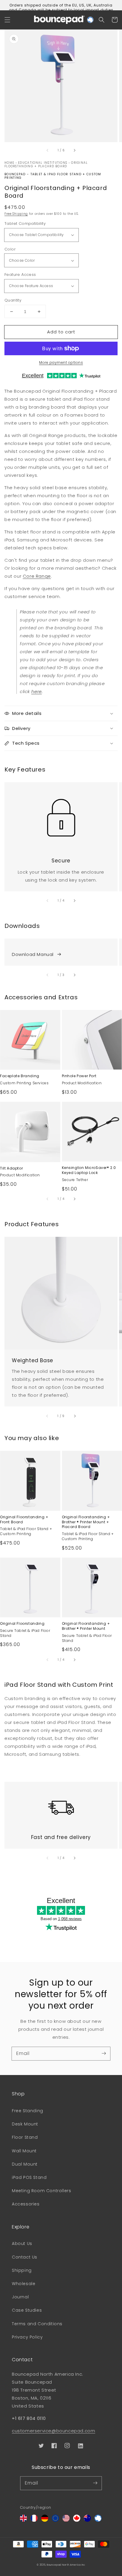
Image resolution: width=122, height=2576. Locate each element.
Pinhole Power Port (79, 1076)
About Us (22, 2243)
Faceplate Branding (20, 1076)
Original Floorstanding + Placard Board (46, 164)
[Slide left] (48, 150)
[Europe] (55, 2520)
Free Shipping (16, 214)
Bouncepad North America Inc (66, 2565)
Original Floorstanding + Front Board (24, 1520)
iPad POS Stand (29, 2177)
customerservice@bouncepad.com (53, 2431)
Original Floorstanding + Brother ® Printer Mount (86, 1626)
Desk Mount (25, 2124)
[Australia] (87, 2520)
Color (10, 249)
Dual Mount (25, 2164)
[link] (61, 814)
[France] (34, 2520)
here (37, 691)
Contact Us (25, 2257)
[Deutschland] (45, 2520)
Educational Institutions (43, 163)
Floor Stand (25, 2137)
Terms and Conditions (37, 2324)
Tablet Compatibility (25, 223)
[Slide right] (74, 150)
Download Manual (33, 954)
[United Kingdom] (23, 2520)
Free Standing (28, 2111)
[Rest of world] (98, 2520)
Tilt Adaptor (11, 1168)
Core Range (37, 576)
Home (9, 163)
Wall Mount (24, 2151)
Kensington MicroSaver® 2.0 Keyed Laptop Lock (89, 1170)
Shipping (22, 2270)
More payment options (61, 362)
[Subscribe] (104, 2053)
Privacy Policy (27, 2337)
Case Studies (27, 2310)
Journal (20, 2297)
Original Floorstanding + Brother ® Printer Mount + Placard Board (86, 1522)
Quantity (13, 300)
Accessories (26, 2204)
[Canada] (77, 2520)
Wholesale (24, 2284)
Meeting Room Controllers (41, 2191)
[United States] (66, 2520)
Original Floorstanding (22, 1624)
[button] (7, 20)
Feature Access (20, 275)
